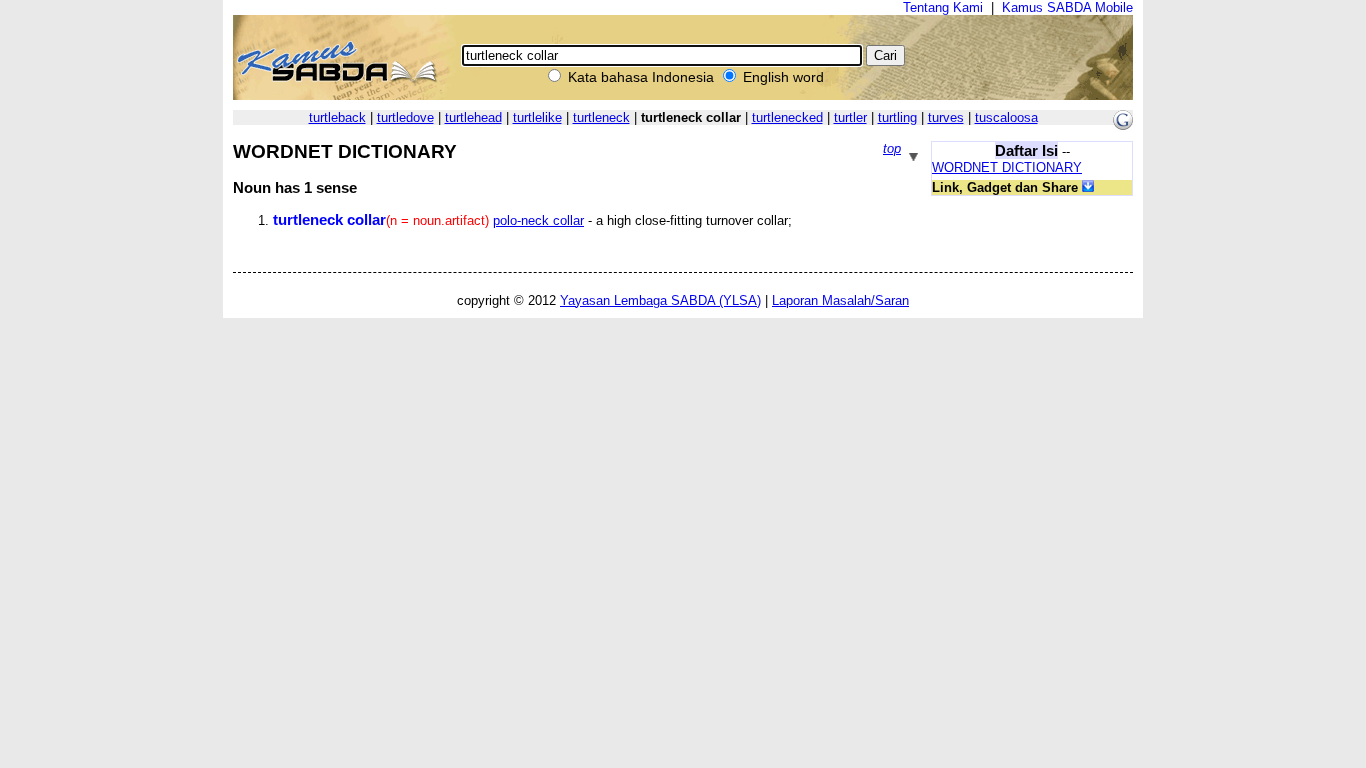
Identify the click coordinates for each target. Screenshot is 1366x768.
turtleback (337, 117)
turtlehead (473, 117)
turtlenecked (787, 117)
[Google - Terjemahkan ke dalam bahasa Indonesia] (1123, 125)
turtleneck (601, 117)
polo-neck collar (538, 220)
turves (946, 117)
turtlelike (537, 117)
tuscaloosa (1006, 117)
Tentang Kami (943, 7)
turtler (850, 117)
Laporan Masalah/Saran (840, 300)
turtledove (405, 117)
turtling (897, 117)
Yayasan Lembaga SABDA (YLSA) (660, 300)
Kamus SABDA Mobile (1067, 7)
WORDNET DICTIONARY (1007, 167)
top (892, 148)
